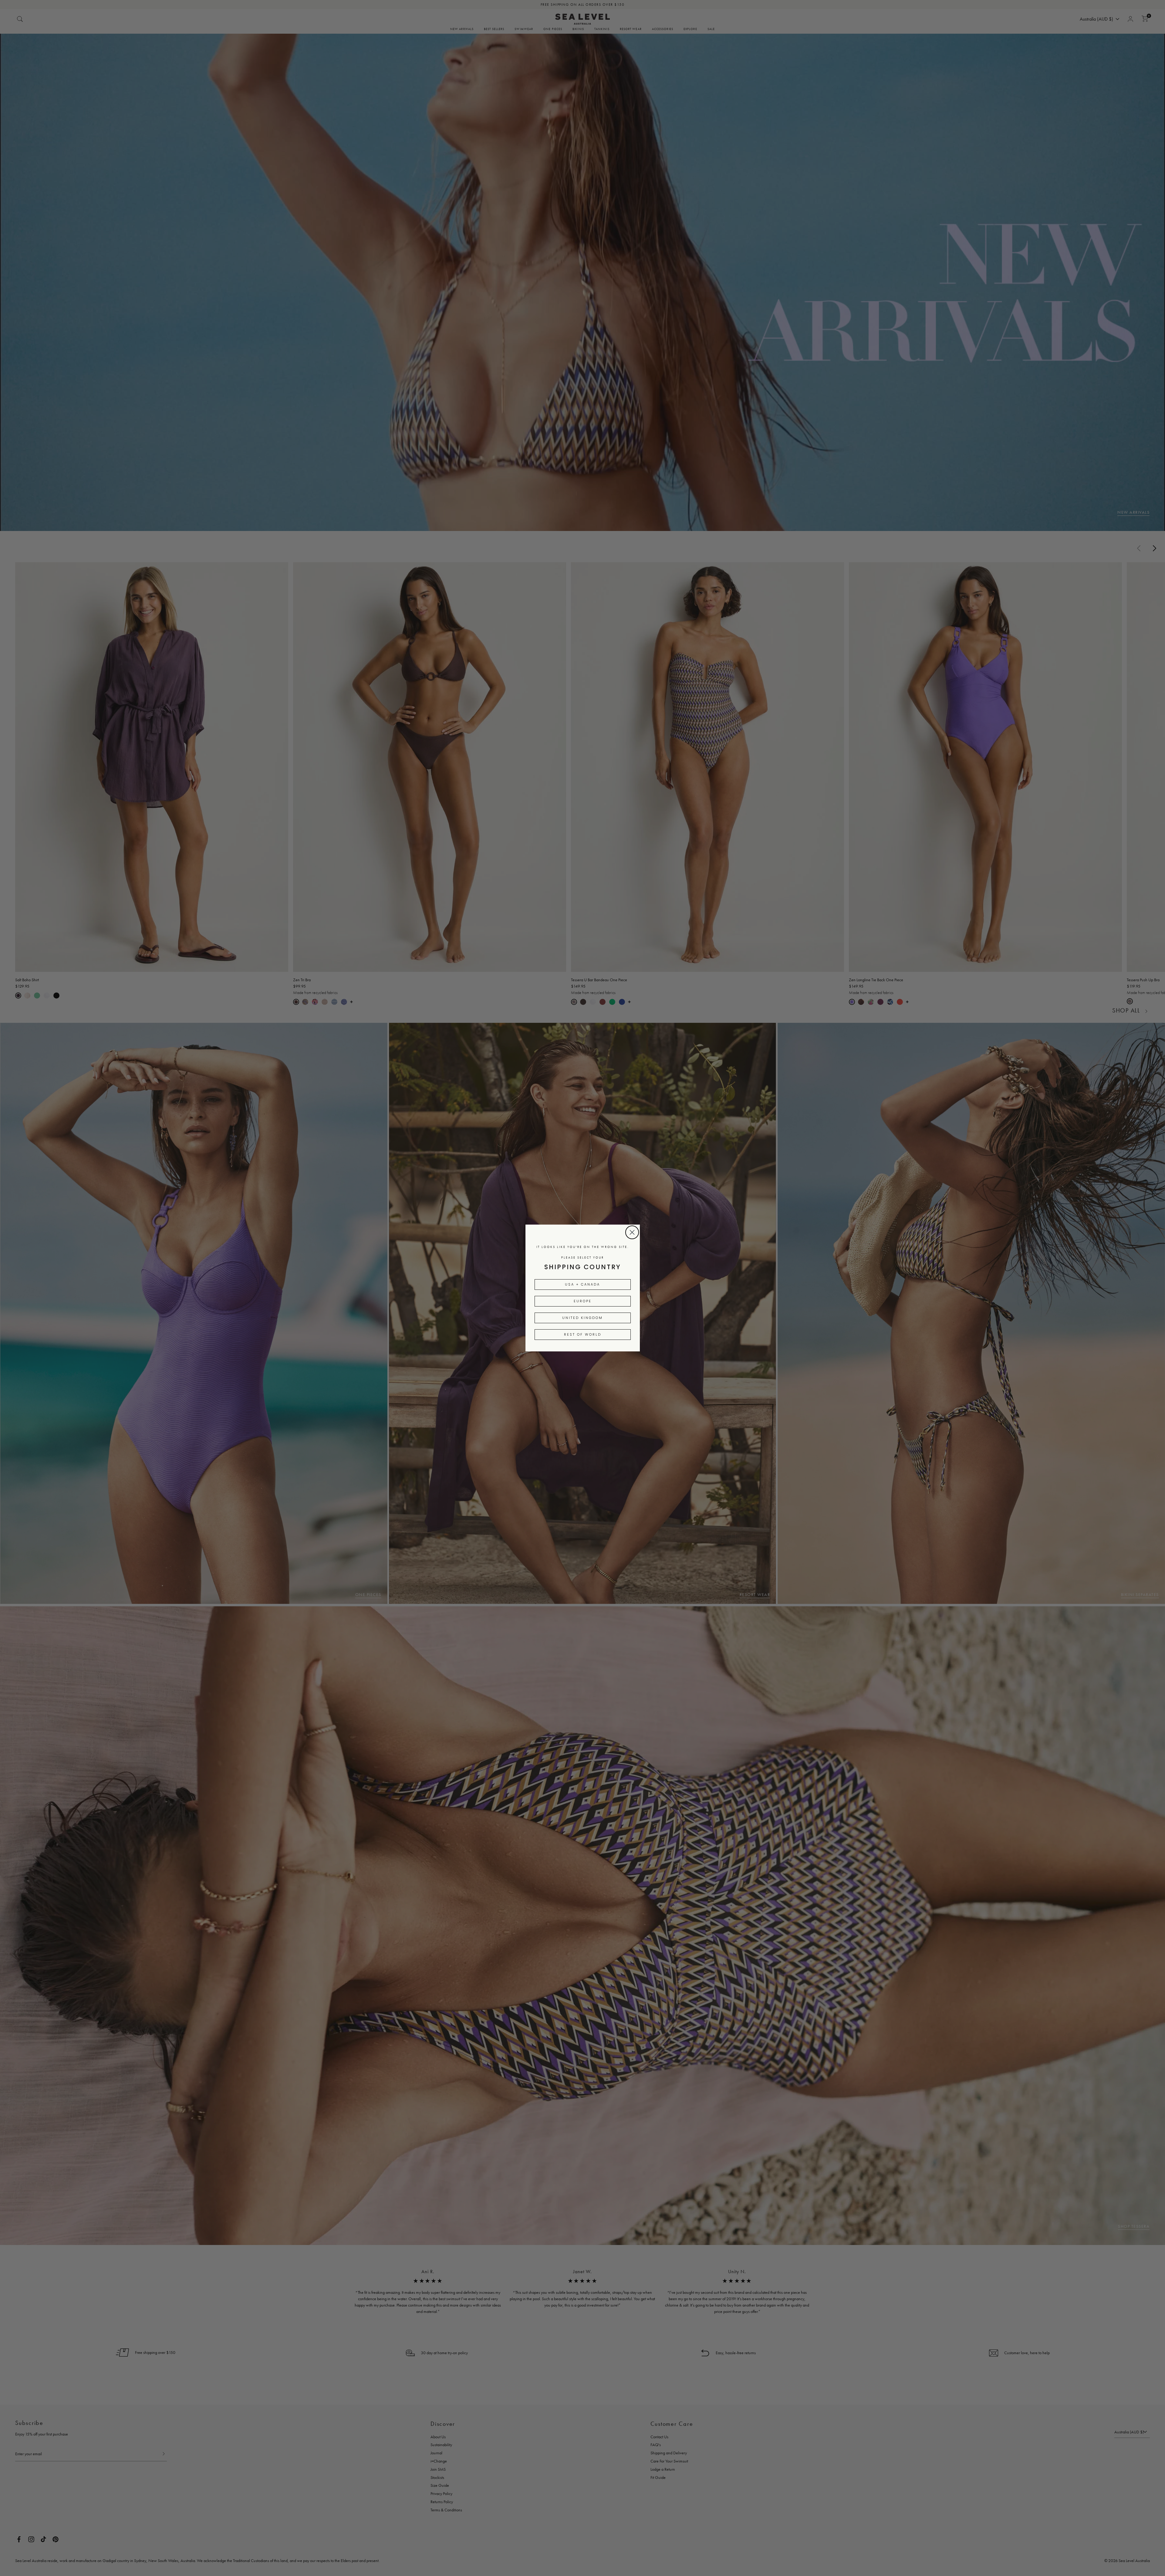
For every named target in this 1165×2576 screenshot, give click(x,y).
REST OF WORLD (583, 1334)
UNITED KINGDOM (582, 1318)
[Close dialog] (632, 1232)
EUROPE (583, 1301)
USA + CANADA (582, 1284)
